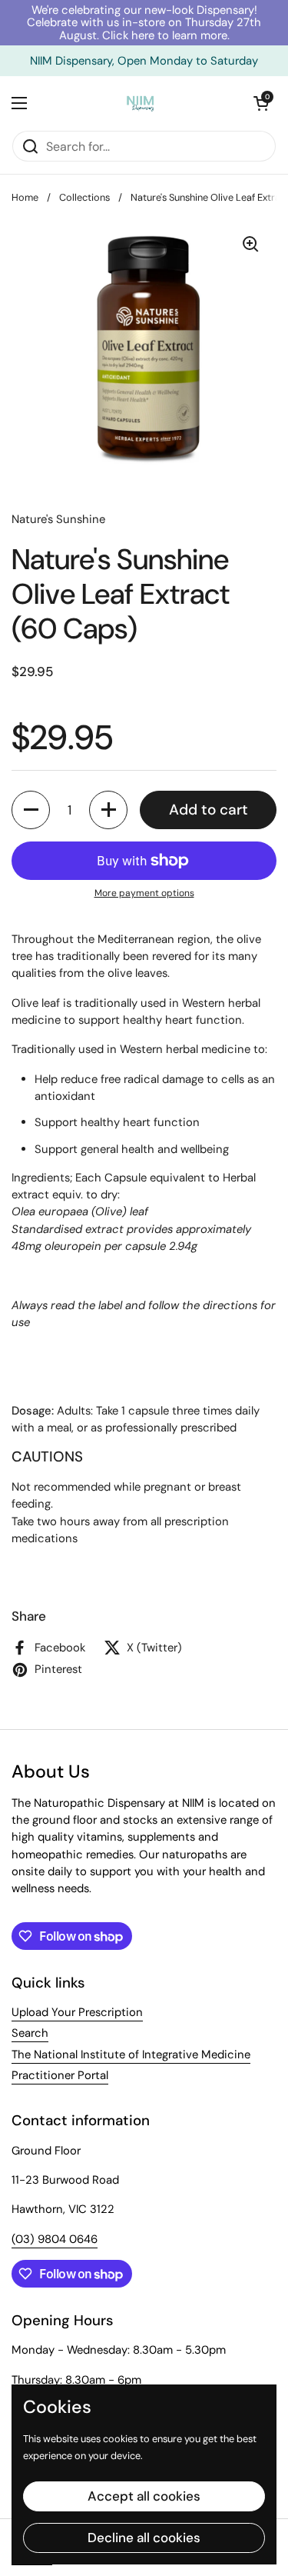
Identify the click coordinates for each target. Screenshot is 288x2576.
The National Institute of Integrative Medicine (131, 2054)
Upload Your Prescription (77, 2012)
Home (25, 197)
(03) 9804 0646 (55, 2239)
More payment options (144, 893)
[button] (261, 103)
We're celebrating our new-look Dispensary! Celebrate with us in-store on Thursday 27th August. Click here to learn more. (144, 23)
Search (30, 2033)
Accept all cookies (144, 2496)
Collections (84, 197)
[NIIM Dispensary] (141, 103)
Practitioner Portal (60, 2075)
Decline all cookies (144, 2538)
